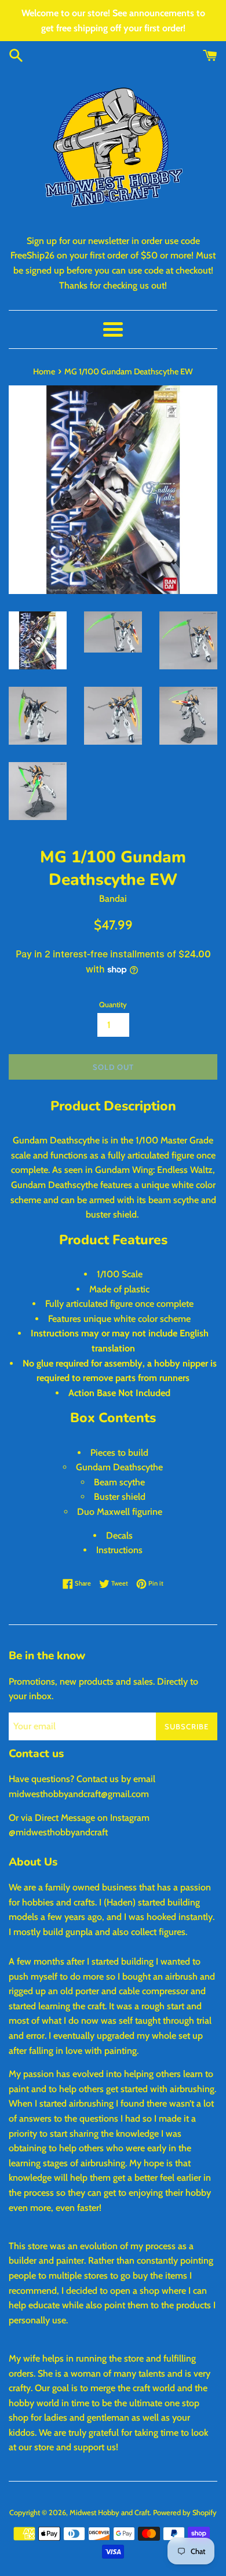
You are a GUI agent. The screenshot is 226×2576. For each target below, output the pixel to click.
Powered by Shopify (185, 2513)
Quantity (113, 1005)
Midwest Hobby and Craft (110, 2513)
